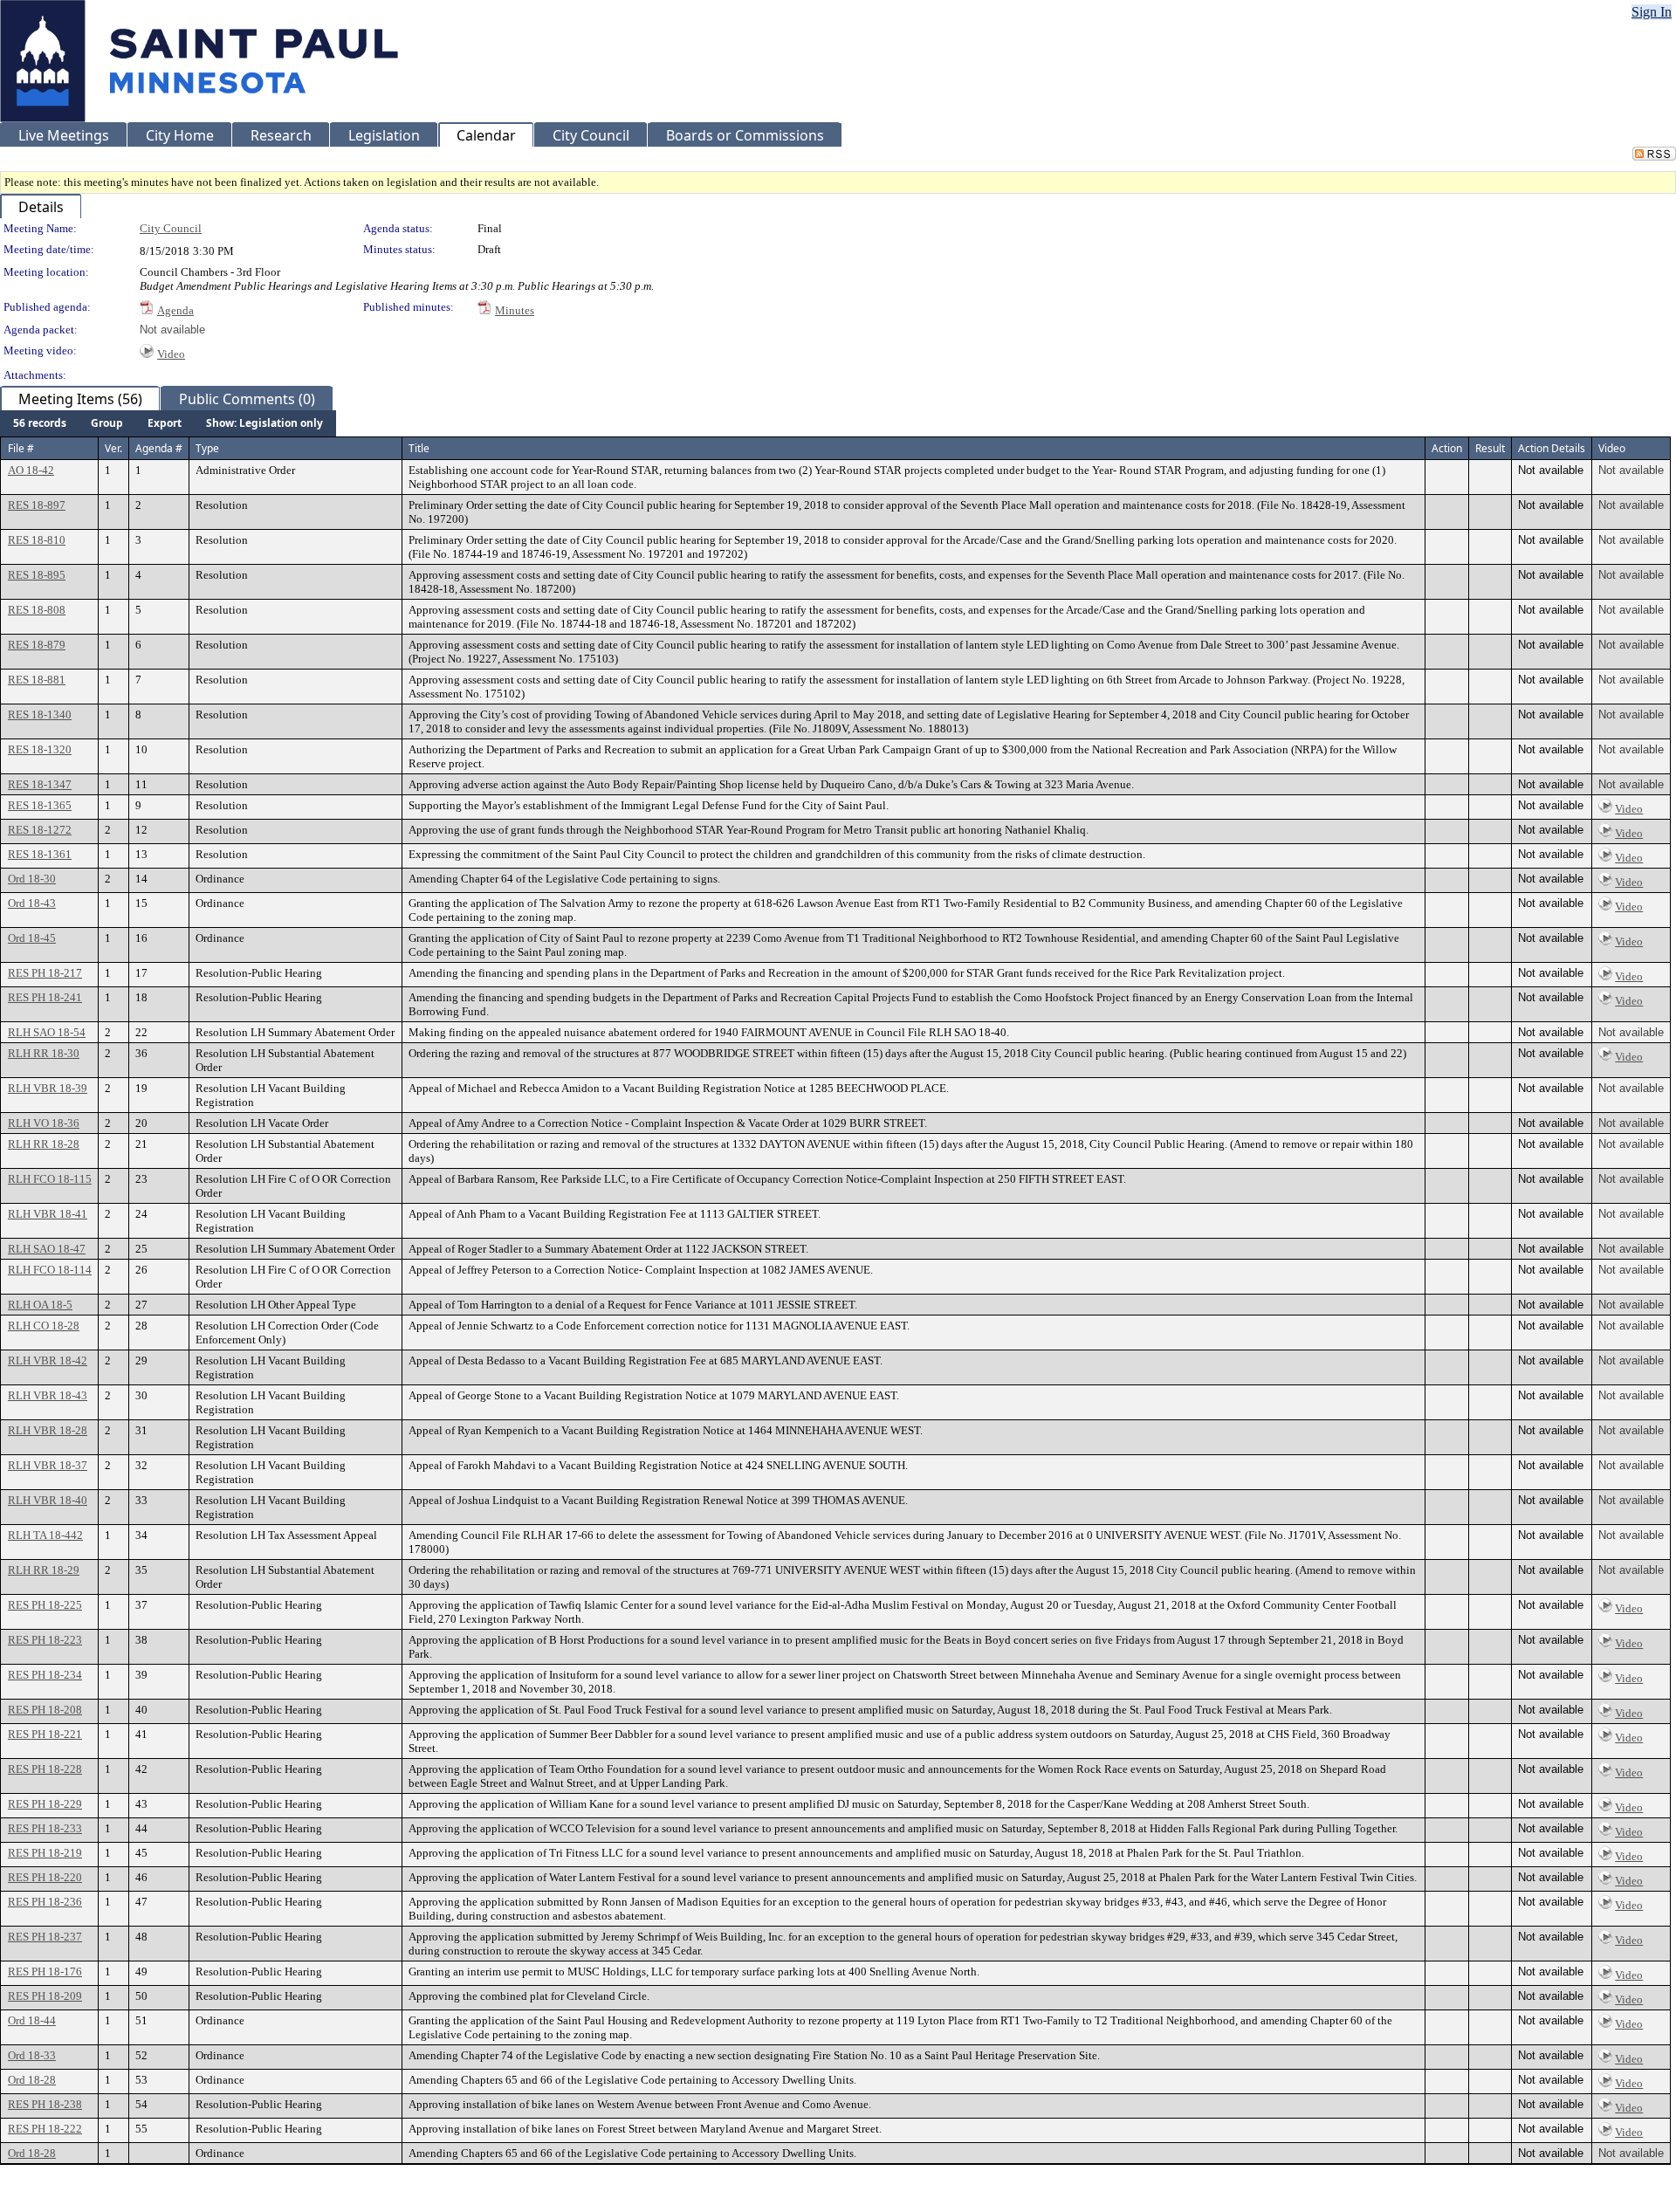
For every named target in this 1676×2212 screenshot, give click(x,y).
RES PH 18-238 (45, 2104)
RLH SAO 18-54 (47, 1032)
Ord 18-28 (32, 2080)
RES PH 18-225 (45, 1605)
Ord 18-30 (32, 879)
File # (21, 448)
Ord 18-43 (32, 903)
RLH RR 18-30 (44, 1053)
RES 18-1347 (40, 784)
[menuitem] (40, 423)
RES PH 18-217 (45, 973)
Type (207, 448)
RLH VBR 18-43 (48, 1395)
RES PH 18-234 (45, 1675)
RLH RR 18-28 (44, 1144)
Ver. (113, 448)
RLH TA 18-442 (45, 1535)
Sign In (1652, 12)
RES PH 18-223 (45, 1640)
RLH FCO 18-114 (50, 1270)
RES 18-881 (37, 680)
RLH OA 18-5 (40, 1305)
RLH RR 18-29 (44, 1570)
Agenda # (159, 448)
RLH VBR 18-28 (48, 1430)
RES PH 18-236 (45, 1902)
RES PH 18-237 (45, 1937)
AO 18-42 (31, 470)
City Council (171, 228)
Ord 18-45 (32, 938)
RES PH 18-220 (45, 1877)
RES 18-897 (37, 505)
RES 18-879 (37, 645)
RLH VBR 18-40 (48, 1500)
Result (1490, 448)
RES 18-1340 (40, 714)
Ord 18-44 (32, 2020)
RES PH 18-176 (45, 1972)
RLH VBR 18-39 (48, 1088)
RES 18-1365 (40, 805)
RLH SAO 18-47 (47, 1249)
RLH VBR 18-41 (48, 1214)
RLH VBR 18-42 (48, 1360)
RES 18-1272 (40, 830)
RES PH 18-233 (45, 1828)
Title (419, 448)
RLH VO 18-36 (44, 1123)
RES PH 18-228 (45, 1769)
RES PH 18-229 (45, 1804)
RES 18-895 (37, 575)
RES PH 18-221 (45, 1734)
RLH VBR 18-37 (48, 1465)
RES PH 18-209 (45, 1996)
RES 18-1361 (40, 854)
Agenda (175, 310)
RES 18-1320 (40, 749)
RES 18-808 (37, 610)
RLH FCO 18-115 (50, 1179)
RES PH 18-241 (45, 997)
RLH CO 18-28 (44, 1326)
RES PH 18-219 (45, 1853)
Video (171, 354)
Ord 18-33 (32, 2055)
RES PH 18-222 (45, 2129)
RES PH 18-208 (45, 1710)
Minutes (515, 310)
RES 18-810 (37, 540)
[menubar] (168, 423)
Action (1447, 448)
